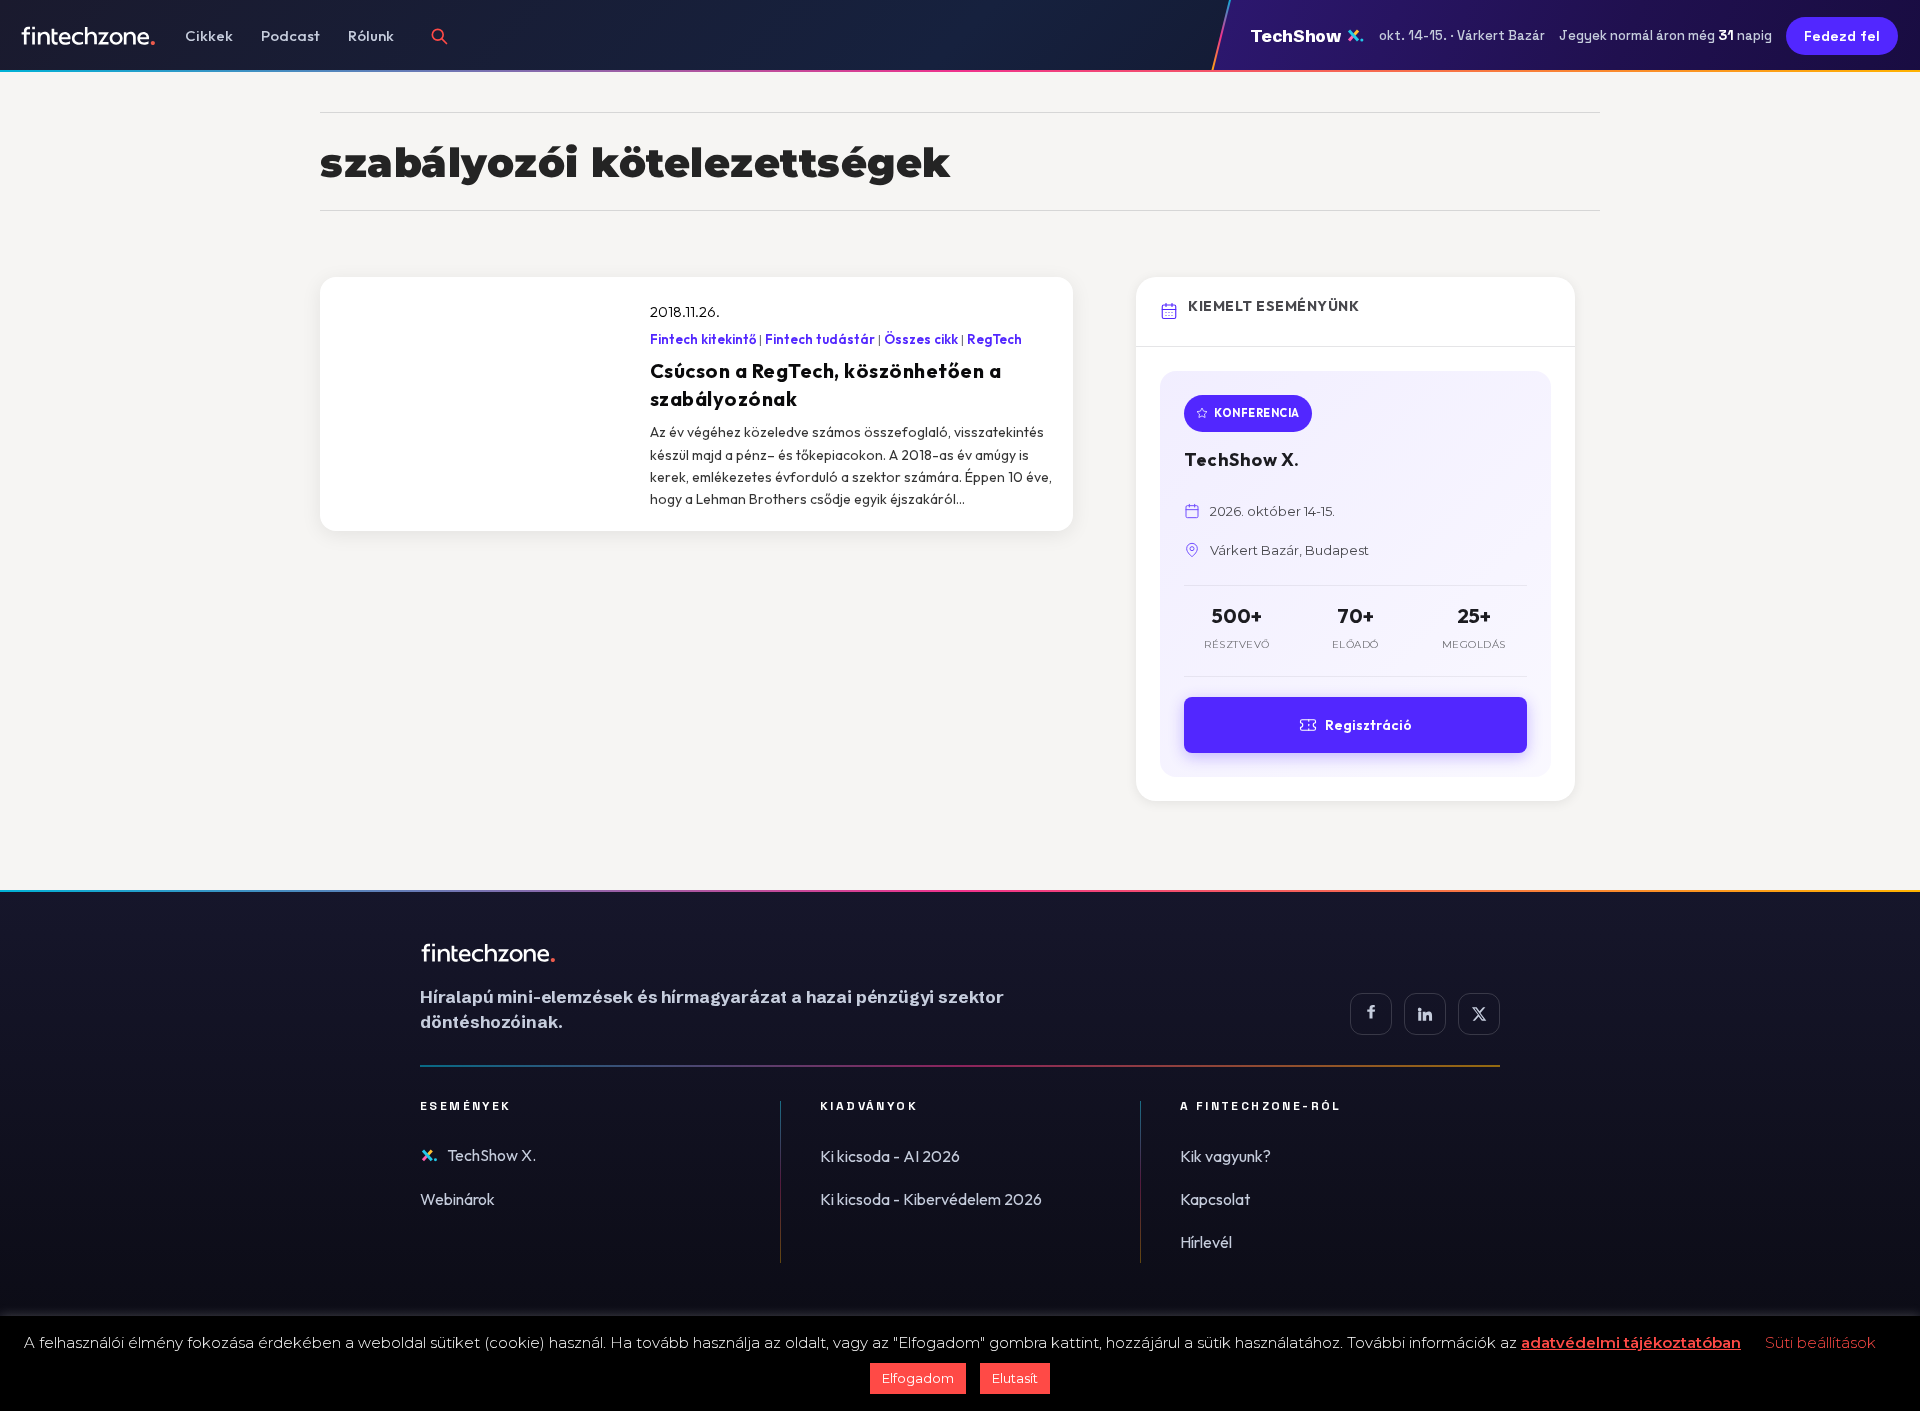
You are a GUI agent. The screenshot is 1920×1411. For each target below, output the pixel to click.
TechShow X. (491, 1155)
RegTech (994, 339)
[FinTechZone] (740, 953)
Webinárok (457, 1199)
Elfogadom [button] (918, 1378)
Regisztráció (1368, 725)
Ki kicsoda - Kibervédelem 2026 (931, 1199)
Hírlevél (1206, 1242)
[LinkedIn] (1425, 1014)
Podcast (290, 35)
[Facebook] (1371, 1014)
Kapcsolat (1215, 1199)
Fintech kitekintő (703, 339)
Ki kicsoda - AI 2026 (890, 1156)
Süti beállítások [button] (1820, 1342)
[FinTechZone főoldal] (88, 36)
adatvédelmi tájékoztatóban (1631, 1342)
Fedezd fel (1842, 36)
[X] (1479, 1014)
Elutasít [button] (1015, 1378)
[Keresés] (439, 36)
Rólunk (371, 35)
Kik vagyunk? (1225, 1156)
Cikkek (209, 35)
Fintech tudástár (820, 339)
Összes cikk (921, 339)
